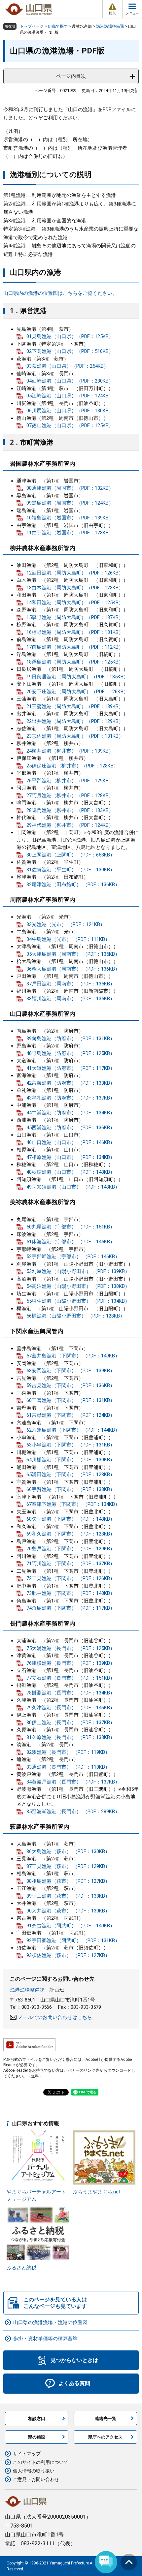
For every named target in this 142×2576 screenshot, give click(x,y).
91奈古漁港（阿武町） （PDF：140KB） (71, 1926)
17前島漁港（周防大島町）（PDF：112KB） (75, 647)
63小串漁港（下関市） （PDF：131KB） (71, 1445)
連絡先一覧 (106, 2419)
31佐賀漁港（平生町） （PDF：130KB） (71, 870)
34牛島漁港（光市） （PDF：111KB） (68, 939)
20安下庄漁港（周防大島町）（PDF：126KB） (77, 692)
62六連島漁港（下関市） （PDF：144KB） (73, 1430)
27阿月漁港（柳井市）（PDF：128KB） (70, 795)
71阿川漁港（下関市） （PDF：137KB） (71, 1564)
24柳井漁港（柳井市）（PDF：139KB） (70, 751)
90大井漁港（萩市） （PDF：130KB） (68, 1911)
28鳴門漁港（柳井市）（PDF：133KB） (70, 810)
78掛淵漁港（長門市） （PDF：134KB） (71, 1693)
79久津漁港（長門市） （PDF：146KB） (71, 1708)
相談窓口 (37, 2419)
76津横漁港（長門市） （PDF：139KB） (71, 1663)
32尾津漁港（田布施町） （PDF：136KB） (73, 885)
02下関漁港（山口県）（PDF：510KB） (70, 351)
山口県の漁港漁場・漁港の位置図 (50, 2322)
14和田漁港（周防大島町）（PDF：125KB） (75, 603)
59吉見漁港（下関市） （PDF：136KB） (71, 1385)
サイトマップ (27, 2454)
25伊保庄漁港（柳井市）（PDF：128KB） (72, 766)
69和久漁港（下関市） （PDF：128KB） (71, 1534)
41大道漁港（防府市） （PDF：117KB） (71, 1068)
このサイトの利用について (41, 2462)
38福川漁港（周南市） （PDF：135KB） (71, 999)
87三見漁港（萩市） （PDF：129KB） (68, 1866)
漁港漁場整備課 (110, 26)
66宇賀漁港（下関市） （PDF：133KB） (71, 1489)
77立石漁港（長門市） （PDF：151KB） (71, 1678)
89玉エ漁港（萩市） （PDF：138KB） (68, 1896)
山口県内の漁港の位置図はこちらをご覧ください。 (60, 293)
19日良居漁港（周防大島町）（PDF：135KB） (77, 677)
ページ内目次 (71, 76)
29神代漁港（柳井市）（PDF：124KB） (70, 825)
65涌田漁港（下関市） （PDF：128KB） (71, 1474)
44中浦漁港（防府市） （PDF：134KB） (71, 1113)
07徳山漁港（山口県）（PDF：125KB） (70, 425)
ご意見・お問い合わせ (36, 2479)
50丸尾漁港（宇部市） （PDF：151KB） (71, 1227)
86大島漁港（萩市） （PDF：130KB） (68, 1851)
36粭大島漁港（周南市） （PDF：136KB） (73, 969)
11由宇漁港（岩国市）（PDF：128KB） (70, 533)
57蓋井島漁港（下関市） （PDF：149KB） (73, 1356)
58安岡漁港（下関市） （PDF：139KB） (71, 1371)
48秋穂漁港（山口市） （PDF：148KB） (71, 1172)
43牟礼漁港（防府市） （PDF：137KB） (71, 1098)
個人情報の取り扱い (34, 2471)
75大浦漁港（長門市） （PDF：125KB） (71, 1648)
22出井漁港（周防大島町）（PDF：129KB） (75, 721)
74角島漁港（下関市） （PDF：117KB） (71, 1608)
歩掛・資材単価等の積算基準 (45, 2339)
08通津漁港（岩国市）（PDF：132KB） (70, 488)
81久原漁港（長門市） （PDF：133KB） (71, 1737)
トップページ (32, 26)
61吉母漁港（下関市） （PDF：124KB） (71, 1415)
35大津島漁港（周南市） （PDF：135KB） (73, 954)
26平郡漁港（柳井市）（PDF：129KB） (70, 781)
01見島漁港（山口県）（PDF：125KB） (70, 336)
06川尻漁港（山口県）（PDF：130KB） (70, 411)
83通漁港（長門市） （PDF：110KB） (68, 1767)
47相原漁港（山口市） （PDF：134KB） (71, 1157)
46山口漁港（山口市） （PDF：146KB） (71, 1142)
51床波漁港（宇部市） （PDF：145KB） (71, 1242)
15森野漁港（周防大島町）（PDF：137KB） (75, 617)
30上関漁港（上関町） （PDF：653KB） (71, 855)
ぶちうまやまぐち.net (97, 2192)
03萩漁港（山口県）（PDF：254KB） (68, 366)
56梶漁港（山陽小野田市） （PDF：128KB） (76, 1316)
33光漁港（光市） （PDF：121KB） (66, 924)
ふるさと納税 (21, 2268)
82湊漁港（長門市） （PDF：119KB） (68, 1752)
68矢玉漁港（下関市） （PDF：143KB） (71, 1519)
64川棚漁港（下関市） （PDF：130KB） (71, 1460)
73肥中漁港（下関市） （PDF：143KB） (71, 1593)
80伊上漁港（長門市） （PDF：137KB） (71, 1723)
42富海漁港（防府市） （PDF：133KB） (71, 1083)
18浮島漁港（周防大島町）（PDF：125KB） (75, 662)
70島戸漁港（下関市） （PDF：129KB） (71, 1549)
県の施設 (37, 2437)
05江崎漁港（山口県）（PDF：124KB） (70, 396)
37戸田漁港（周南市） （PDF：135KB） (71, 984)
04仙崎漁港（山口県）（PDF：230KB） (70, 381)
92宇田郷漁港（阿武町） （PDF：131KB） (73, 1940)
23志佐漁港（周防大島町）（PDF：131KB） (75, 736)
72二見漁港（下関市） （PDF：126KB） (71, 1578)
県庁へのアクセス (105, 2437)
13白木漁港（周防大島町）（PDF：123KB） (75, 588)
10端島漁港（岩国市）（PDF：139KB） (70, 518)
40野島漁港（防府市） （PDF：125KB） (71, 1053)
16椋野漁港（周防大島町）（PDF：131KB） (75, 632)
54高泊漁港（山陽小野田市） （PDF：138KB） (78, 1286)
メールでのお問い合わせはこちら (55, 2017)
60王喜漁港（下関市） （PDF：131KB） (71, 1400)
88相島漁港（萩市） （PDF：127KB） (68, 1881)
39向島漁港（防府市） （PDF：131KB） (71, 1039)
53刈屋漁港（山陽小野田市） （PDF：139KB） (78, 1271)
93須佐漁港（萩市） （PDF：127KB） (68, 1955)
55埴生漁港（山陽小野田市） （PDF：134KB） (78, 1301)
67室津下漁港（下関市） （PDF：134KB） (73, 1504)
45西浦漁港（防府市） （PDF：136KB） (71, 1128)
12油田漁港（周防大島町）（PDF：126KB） (75, 573)
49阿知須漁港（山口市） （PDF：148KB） (73, 1187)
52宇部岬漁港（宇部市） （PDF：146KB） (73, 1257)
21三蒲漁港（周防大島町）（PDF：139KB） (75, 706)
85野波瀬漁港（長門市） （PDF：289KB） (73, 1812)
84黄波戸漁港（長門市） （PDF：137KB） (73, 1782)
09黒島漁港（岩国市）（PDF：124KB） (70, 503)
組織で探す (58, 26)
